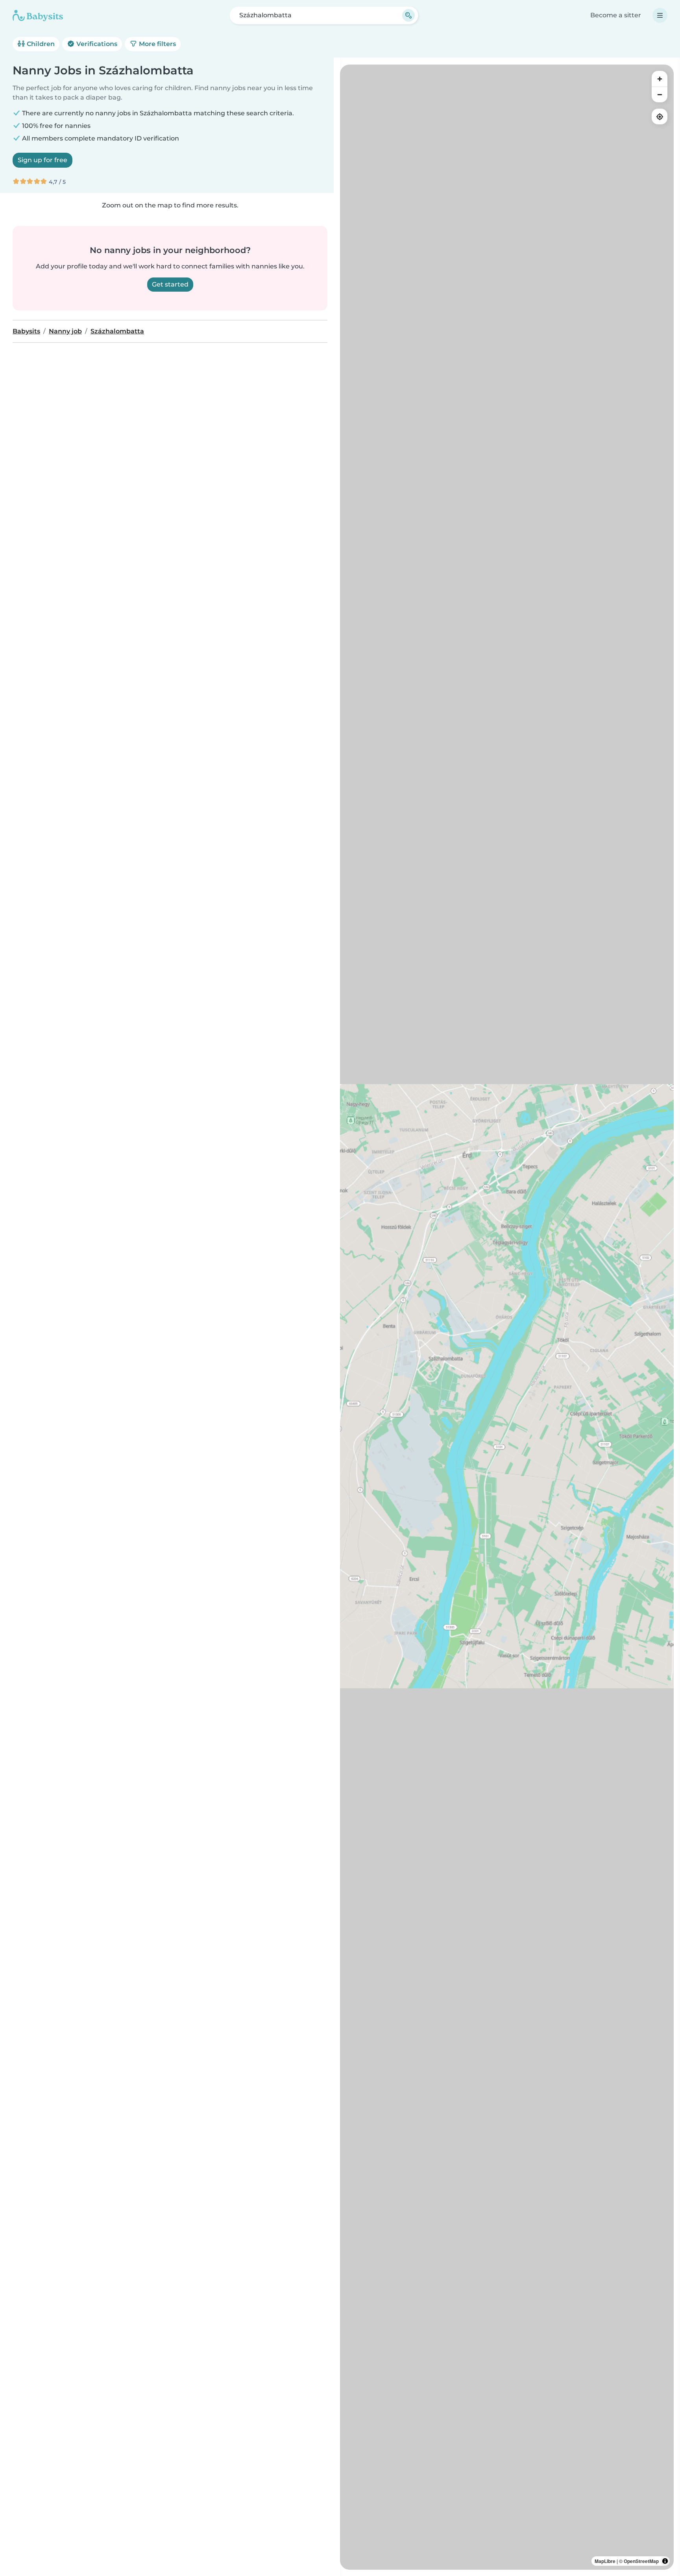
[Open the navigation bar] (660, 15)
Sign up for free (42, 160)
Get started (170, 284)
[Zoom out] (660, 94)
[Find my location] (660, 117)
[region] (507, 1317)
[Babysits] (38, 15)
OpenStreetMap (641, 2561)
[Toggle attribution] (665, 2561)
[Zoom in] (660, 79)
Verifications (96, 44)
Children (40, 44)
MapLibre (605, 2561)
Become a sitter (616, 15)
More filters (157, 44)
